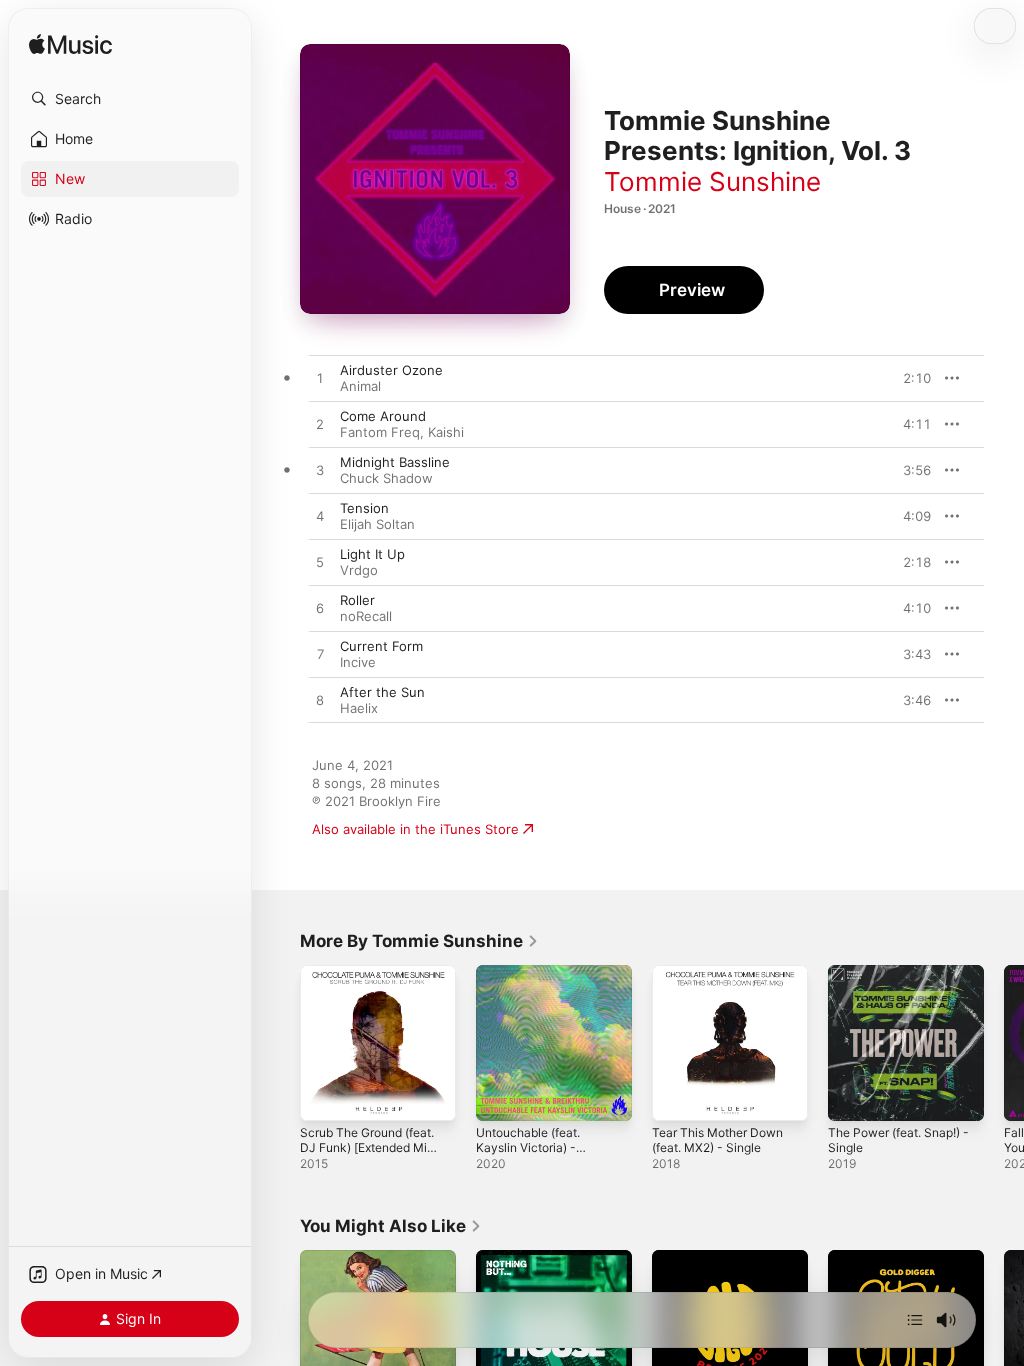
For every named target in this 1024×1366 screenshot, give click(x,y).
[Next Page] (1004, 1043)
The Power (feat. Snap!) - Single (898, 1140)
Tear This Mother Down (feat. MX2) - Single (717, 1140)
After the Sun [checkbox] (382, 692)
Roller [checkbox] (357, 600)
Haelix (359, 708)
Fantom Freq (380, 432)
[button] (130, 99)
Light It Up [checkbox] (372, 554)
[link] (419, 941)
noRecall (366, 616)
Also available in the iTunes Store (415, 829)
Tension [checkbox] (364, 508)
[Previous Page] (280, 1043)
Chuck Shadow (386, 478)
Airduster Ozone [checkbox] (391, 370)
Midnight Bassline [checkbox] (395, 462)
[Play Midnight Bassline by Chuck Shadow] (320, 471)
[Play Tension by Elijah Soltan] (320, 517)
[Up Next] (915, 1320)
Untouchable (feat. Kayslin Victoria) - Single (528, 1147)
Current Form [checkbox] (381, 646)
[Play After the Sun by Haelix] (320, 701)
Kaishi (446, 432)
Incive (358, 662)
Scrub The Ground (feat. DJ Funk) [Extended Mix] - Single (368, 1147)
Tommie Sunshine (712, 181)
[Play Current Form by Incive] (320, 655)
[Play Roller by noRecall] (320, 609)
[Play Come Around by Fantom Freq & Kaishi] (320, 425)
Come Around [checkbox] (383, 416)
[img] (70, 45)
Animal (360, 386)
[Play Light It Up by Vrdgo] (320, 563)
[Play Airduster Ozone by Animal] (320, 379)
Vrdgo (359, 570)
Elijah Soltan (377, 524)
